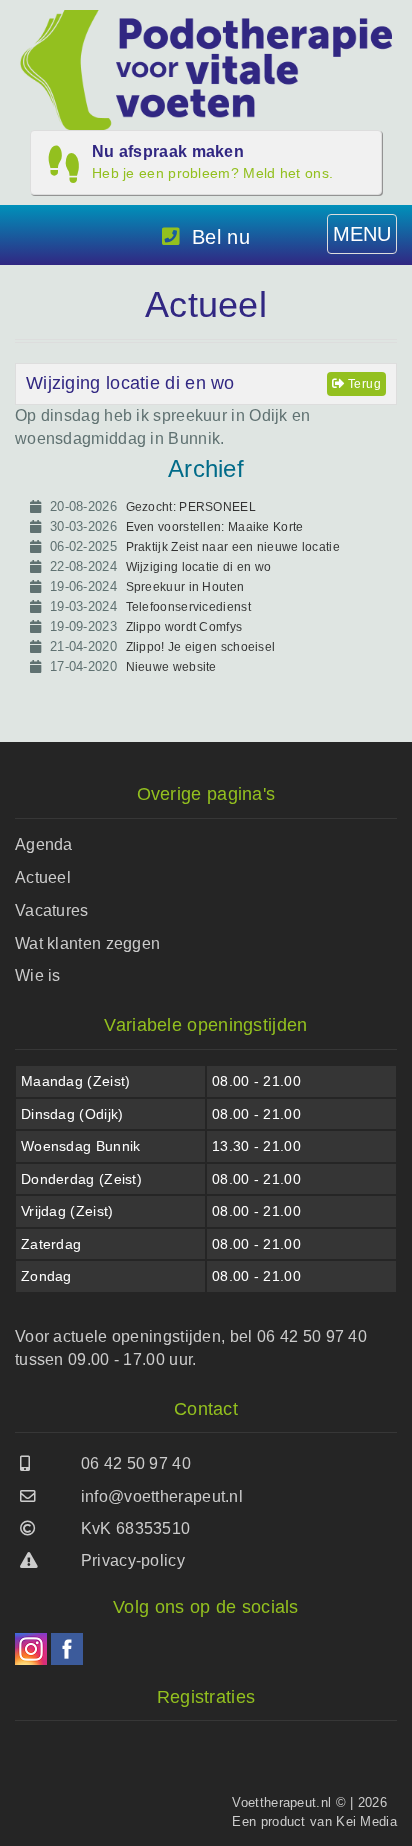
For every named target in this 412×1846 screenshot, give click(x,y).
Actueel (43, 877)
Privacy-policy (133, 1560)
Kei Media (366, 1821)
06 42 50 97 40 (136, 1463)
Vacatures (52, 910)
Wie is (38, 975)
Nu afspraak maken (212, 162)
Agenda (44, 844)
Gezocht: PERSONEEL (191, 507)
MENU (362, 234)
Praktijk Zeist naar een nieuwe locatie (233, 547)
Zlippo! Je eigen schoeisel (201, 647)
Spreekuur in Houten (185, 587)
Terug (362, 384)
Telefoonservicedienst (188, 607)
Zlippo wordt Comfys (184, 627)
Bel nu (221, 237)
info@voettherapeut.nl (162, 1496)
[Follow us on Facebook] (67, 1649)
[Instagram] (31, 1649)
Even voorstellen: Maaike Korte (215, 527)
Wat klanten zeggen (87, 943)
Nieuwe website (171, 667)
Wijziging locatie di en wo (130, 383)
